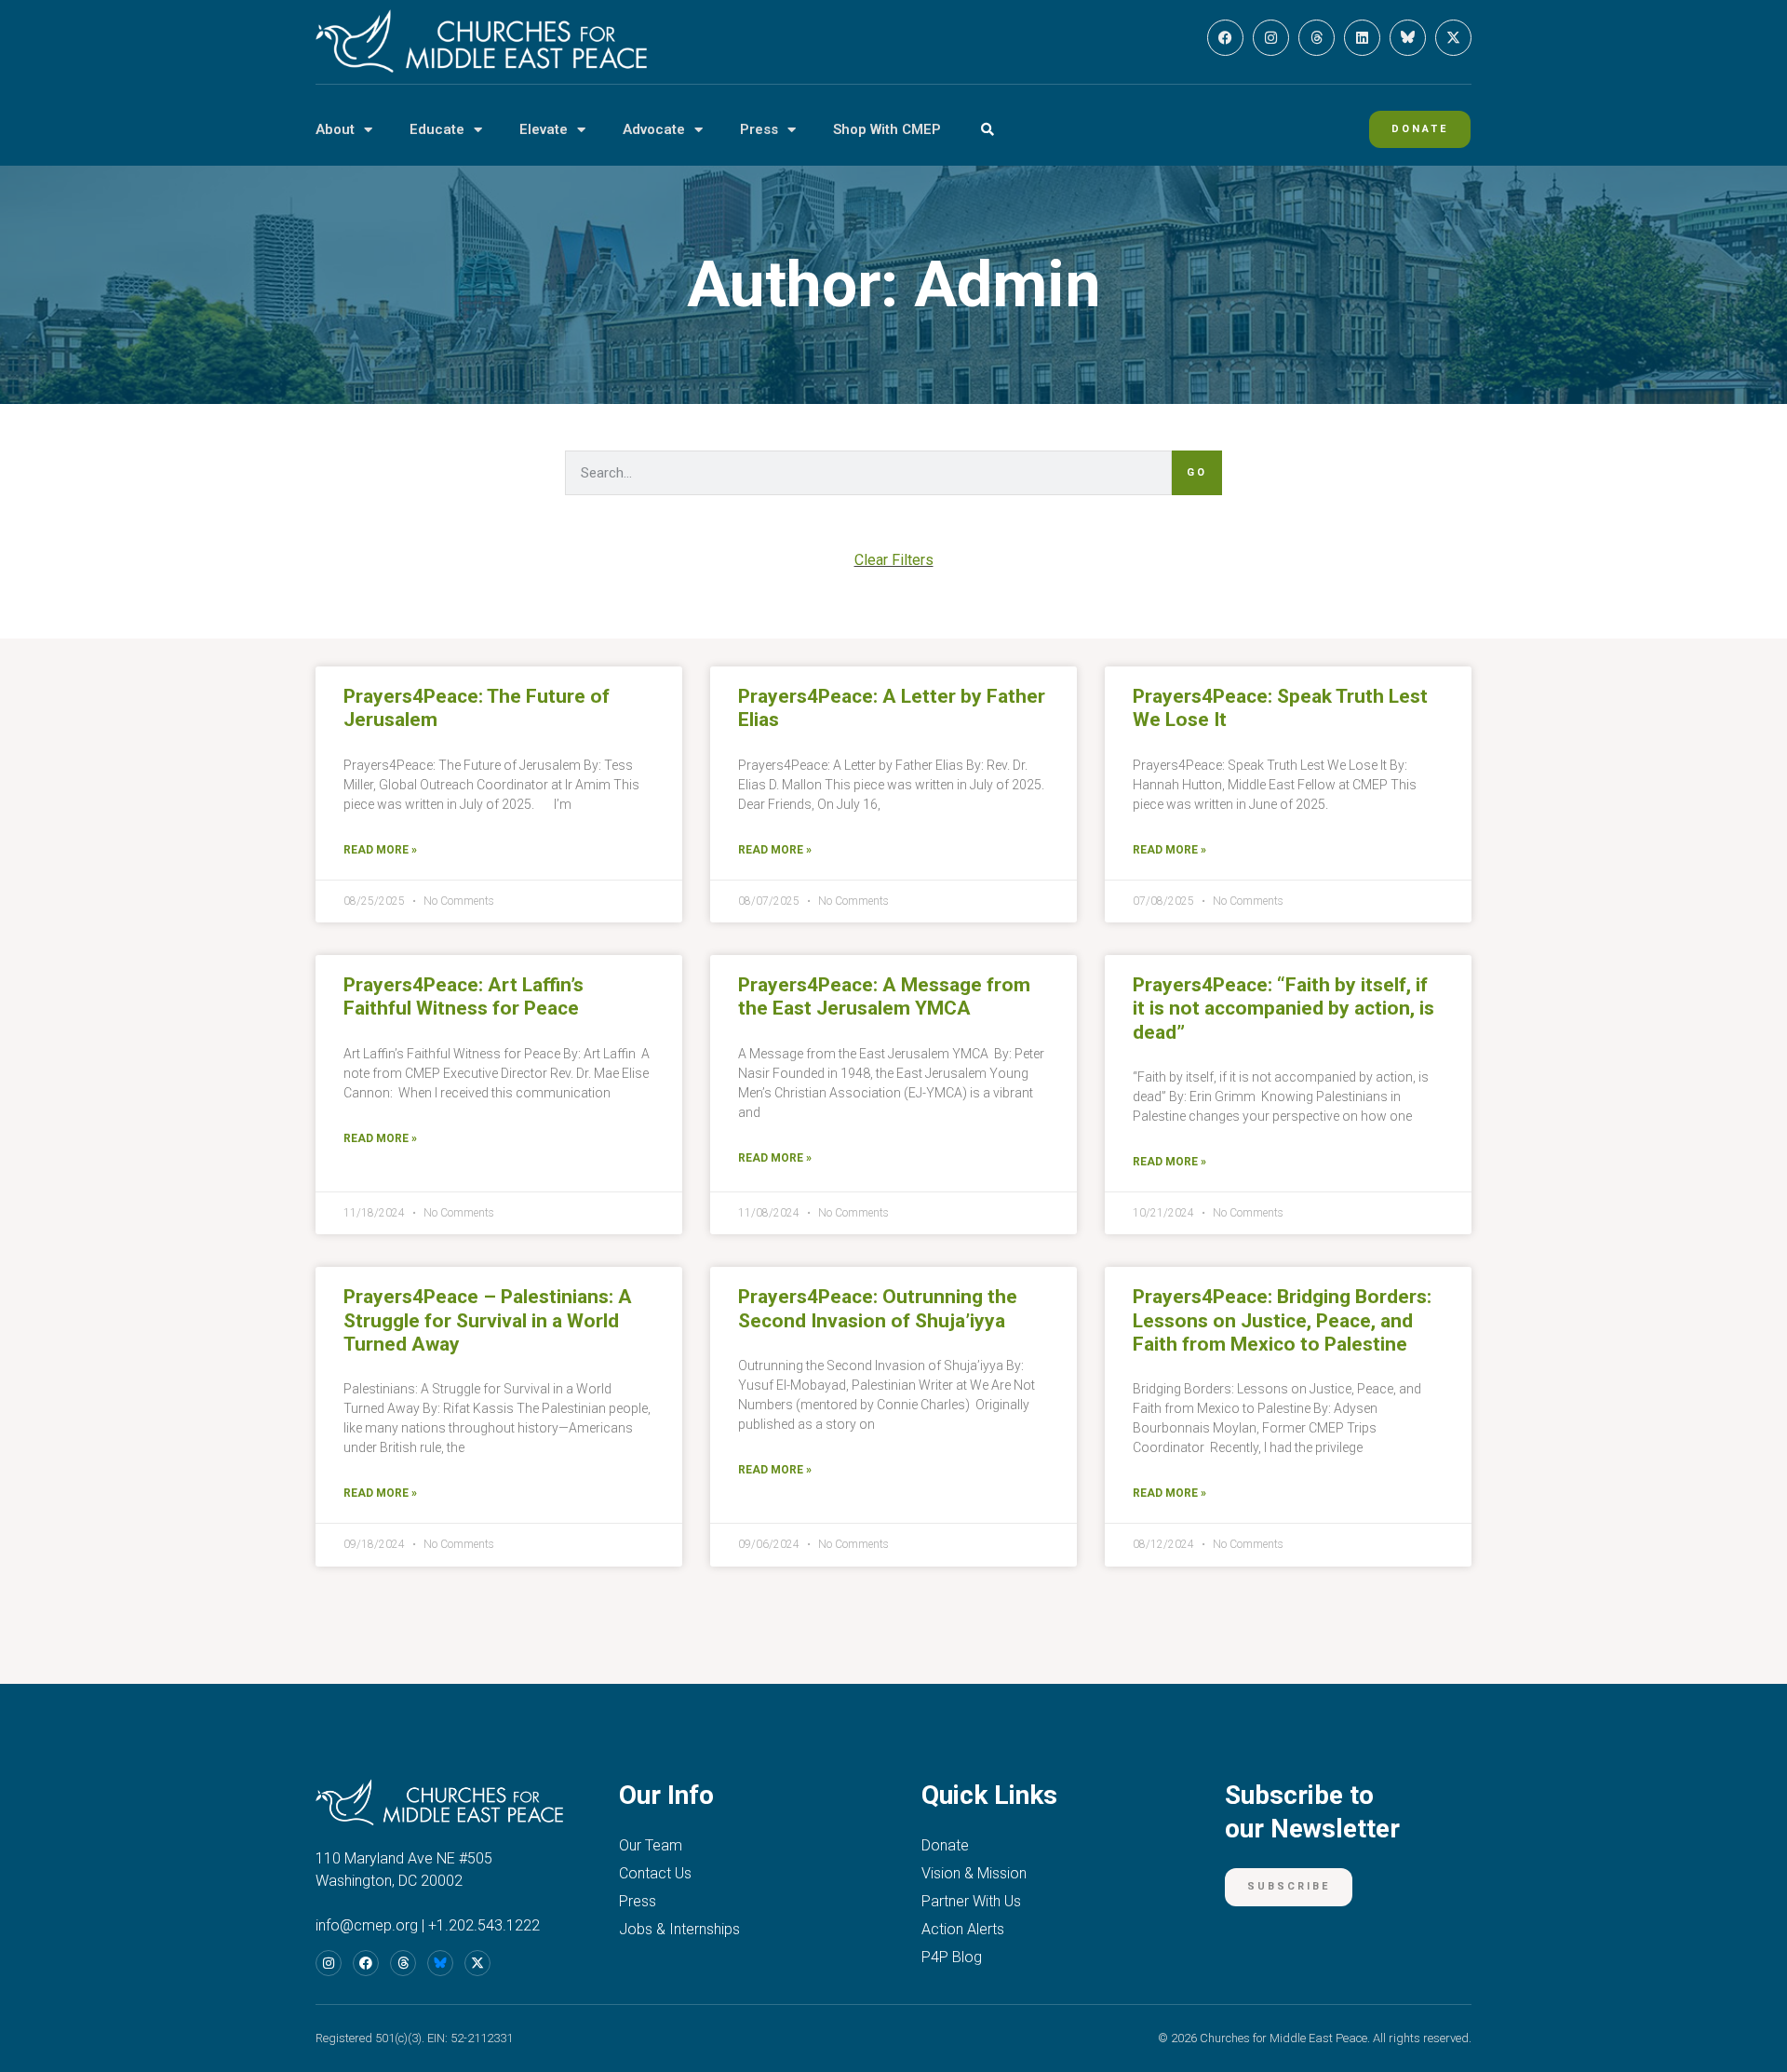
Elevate (544, 129)
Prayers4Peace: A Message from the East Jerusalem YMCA (884, 996)
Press (759, 129)
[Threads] (1317, 38)
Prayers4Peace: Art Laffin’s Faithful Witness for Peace (464, 996)
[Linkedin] (1362, 38)
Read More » (380, 850)
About (335, 129)
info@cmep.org (367, 1925)
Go (1197, 472)
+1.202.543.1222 (484, 1925)
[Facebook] (1225, 38)
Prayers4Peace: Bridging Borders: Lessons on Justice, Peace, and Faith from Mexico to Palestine (1282, 1320)
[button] (987, 130)
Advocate (654, 129)
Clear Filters (894, 560)
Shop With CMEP (887, 129)
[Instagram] (1271, 38)
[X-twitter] (1453, 38)
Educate (437, 129)
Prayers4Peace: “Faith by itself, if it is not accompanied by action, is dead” (1283, 1008)
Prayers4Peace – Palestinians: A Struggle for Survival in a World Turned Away (488, 1320)
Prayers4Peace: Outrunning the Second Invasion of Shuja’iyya (878, 1308)
